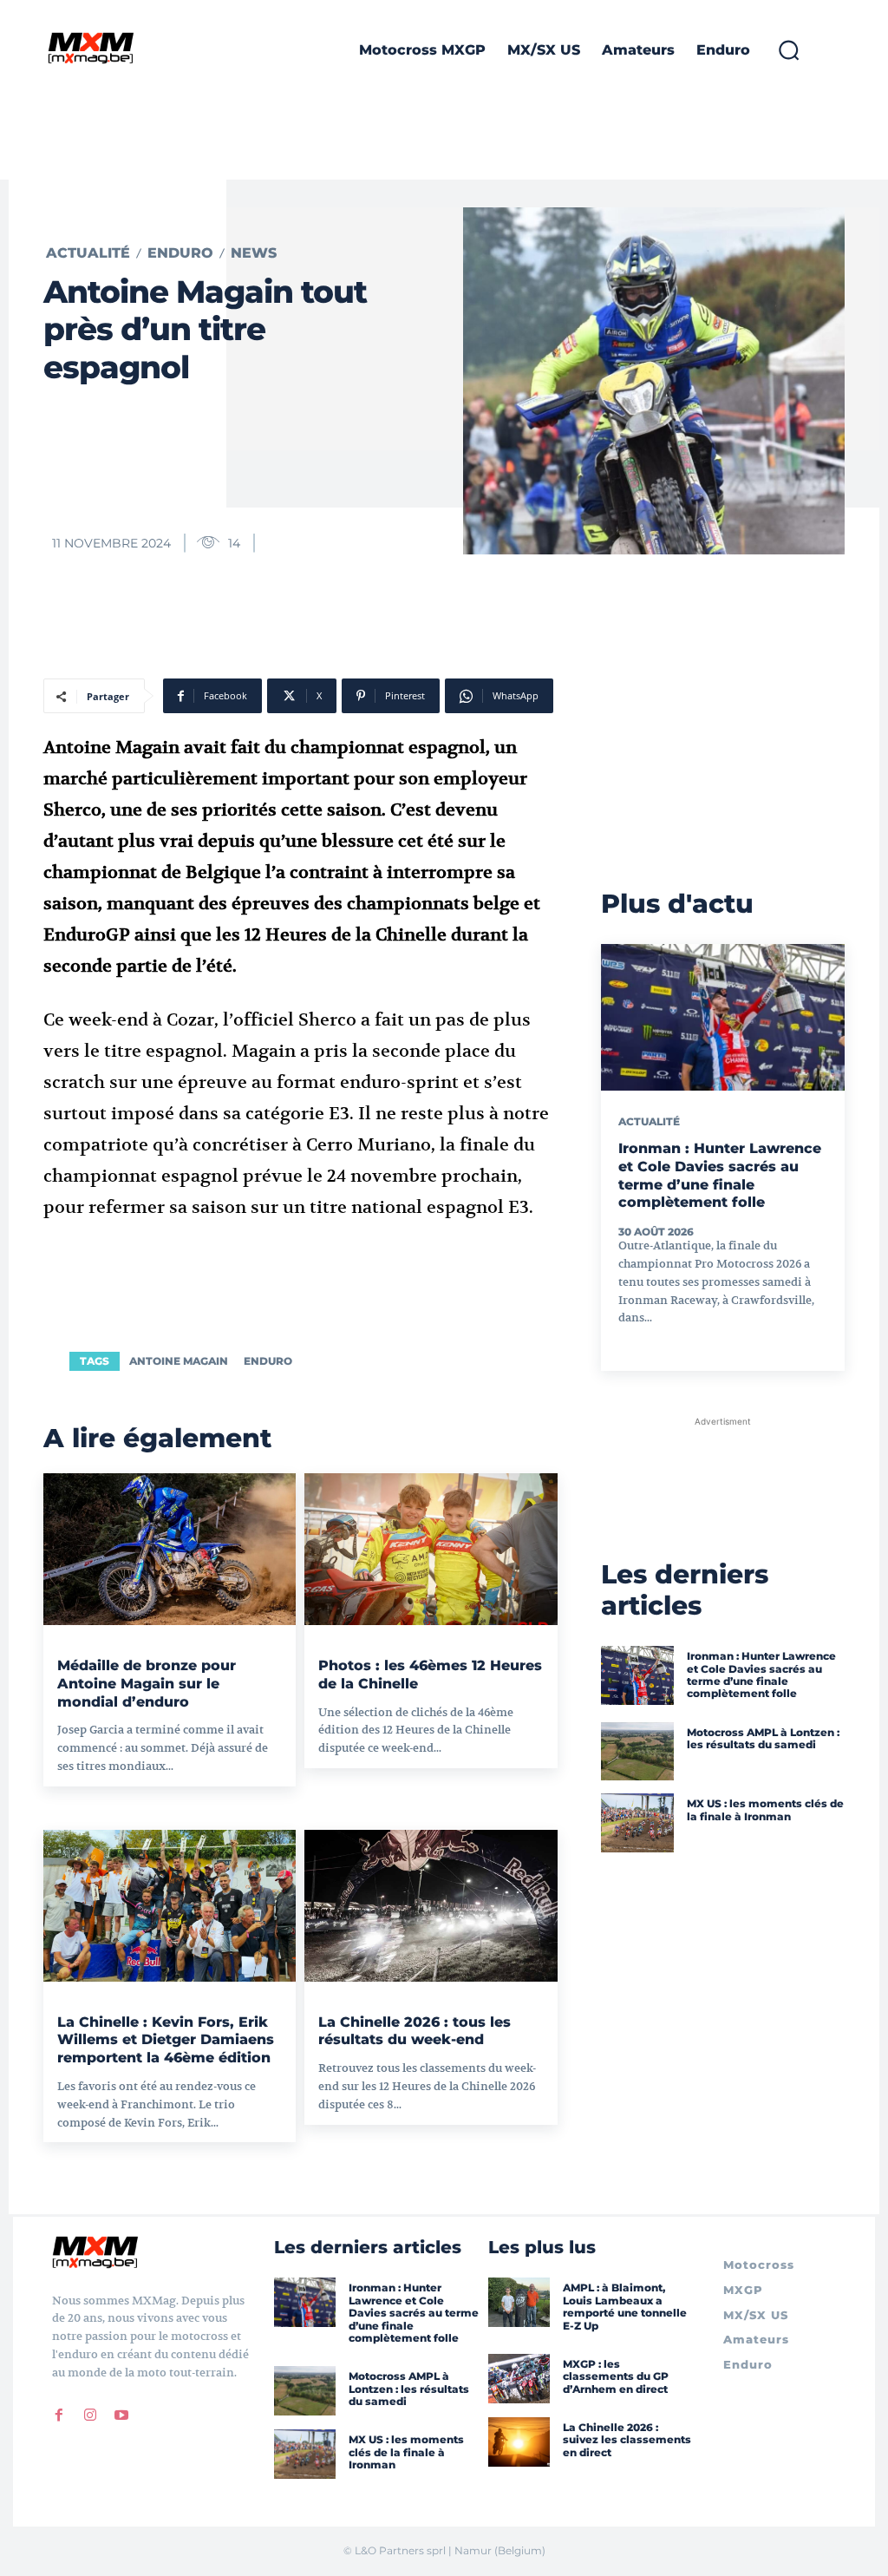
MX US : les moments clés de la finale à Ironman (765, 1809)
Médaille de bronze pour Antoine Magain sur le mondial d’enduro (147, 1684)
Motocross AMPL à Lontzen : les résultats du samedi (763, 1738)
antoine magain (179, 1361)
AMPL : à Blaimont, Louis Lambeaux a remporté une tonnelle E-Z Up (625, 2306)
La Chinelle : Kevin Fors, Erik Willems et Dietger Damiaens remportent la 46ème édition (166, 2040)
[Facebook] (59, 2415)
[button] (788, 50)
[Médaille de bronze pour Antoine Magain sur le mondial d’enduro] (170, 1549)
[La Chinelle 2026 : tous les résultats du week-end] (431, 1906)
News (254, 253)
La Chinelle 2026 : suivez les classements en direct (627, 2440)
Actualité (88, 253)
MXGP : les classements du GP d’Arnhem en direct (616, 2376)
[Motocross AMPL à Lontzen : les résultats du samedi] (637, 1752)
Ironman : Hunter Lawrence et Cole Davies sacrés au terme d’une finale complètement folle (720, 1175)
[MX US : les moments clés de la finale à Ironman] (637, 1823)
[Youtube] (121, 2415)
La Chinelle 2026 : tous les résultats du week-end (415, 2031)
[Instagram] (90, 2415)
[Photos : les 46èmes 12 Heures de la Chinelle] (431, 1549)
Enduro (180, 253)
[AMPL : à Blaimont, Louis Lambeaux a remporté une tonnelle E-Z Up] (519, 2302)
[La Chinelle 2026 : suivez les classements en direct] (519, 2442)
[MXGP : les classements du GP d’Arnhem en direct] (519, 2379)
